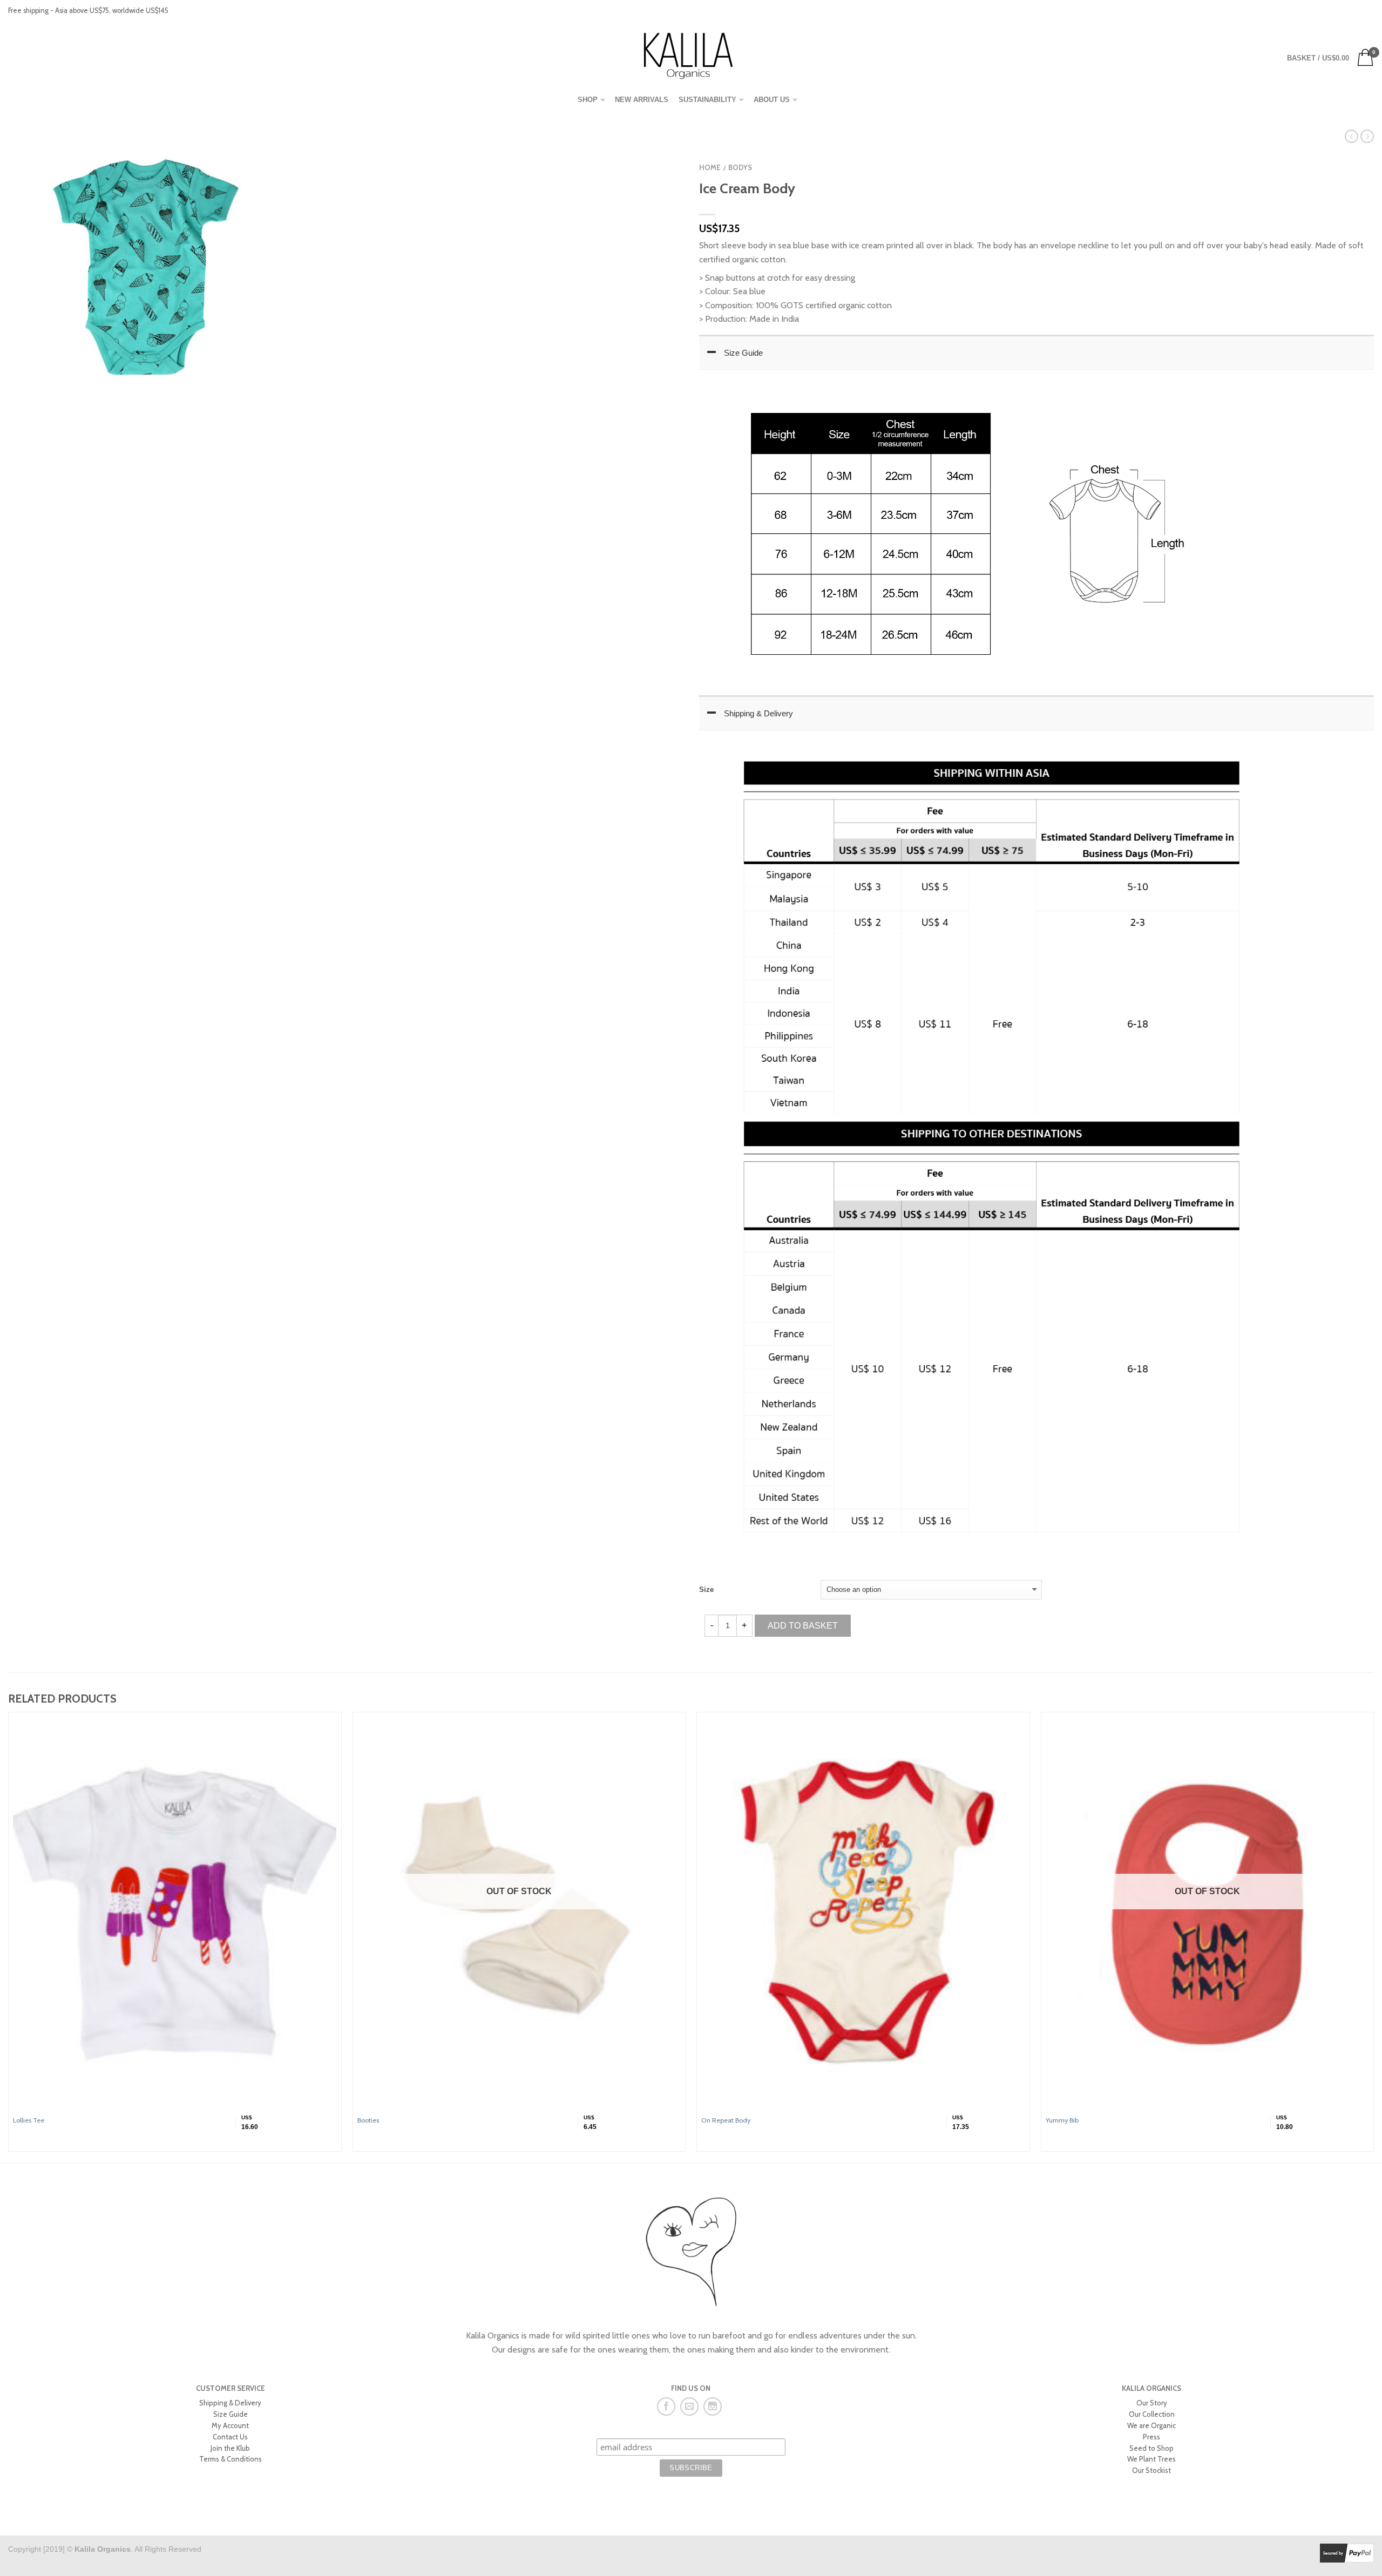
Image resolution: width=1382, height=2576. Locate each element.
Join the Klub (230, 2448)
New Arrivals (642, 100)
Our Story (1152, 2403)
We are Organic (1151, 2425)
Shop (588, 100)
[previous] (9, 1937)
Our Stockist (1151, 2470)
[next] (1374, 1937)
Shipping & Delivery (758, 713)
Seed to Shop (1151, 2448)
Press (1151, 2437)
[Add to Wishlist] (656, 157)
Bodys (740, 168)
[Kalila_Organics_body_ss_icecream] (146, 267)
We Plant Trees (1151, 2459)
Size (706, 1589)
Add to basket (803, 1626)
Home (710, 168)
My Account (230, 2425)
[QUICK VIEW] (175, 1913)
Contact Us (230, 2437)
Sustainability (707, 100)
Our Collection (1152, 2414)
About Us (772, 100)
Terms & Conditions (231, 2459)
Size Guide (743, 353)
